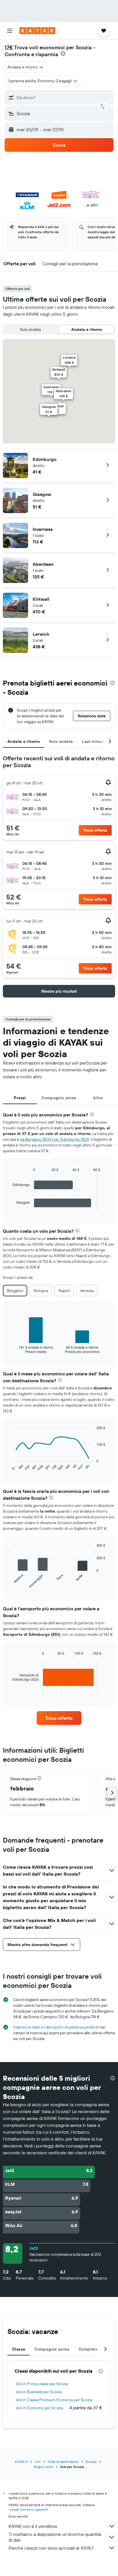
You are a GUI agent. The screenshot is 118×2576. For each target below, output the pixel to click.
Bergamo (15, 1291)
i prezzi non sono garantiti (28, 2509)
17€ (9, 47)
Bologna (41, 1291)
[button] (10, 31)
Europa (91, 2462)
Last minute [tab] (94, 741)
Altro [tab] (98, 1098)
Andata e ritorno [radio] (87, 329)
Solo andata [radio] (30, 329)
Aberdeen (43, 564)
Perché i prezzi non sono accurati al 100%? (51, 2548)
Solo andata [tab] (61, 741)
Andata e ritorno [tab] (24, 741)
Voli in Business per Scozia (39, 2392)
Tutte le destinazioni (63, 2462)
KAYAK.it (21, 2462)
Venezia (87, 1291)
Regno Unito (44, 2467)
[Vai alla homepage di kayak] (37, 31)
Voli (38, 2462)
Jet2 (34, 2248)
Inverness (43, 529)
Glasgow (42, 494)
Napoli (64, 1291)
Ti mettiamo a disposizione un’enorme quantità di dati (55, 2537)
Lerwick (41, 634)
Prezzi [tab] (20, 1098)
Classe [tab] (19, 2349)
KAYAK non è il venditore (33, 2526)
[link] (59, 1718)
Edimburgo (45, 459)
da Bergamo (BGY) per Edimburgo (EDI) (55, 1139)
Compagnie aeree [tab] (59, 1098)
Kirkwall (41, 599)
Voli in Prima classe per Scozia (42, 2384)
